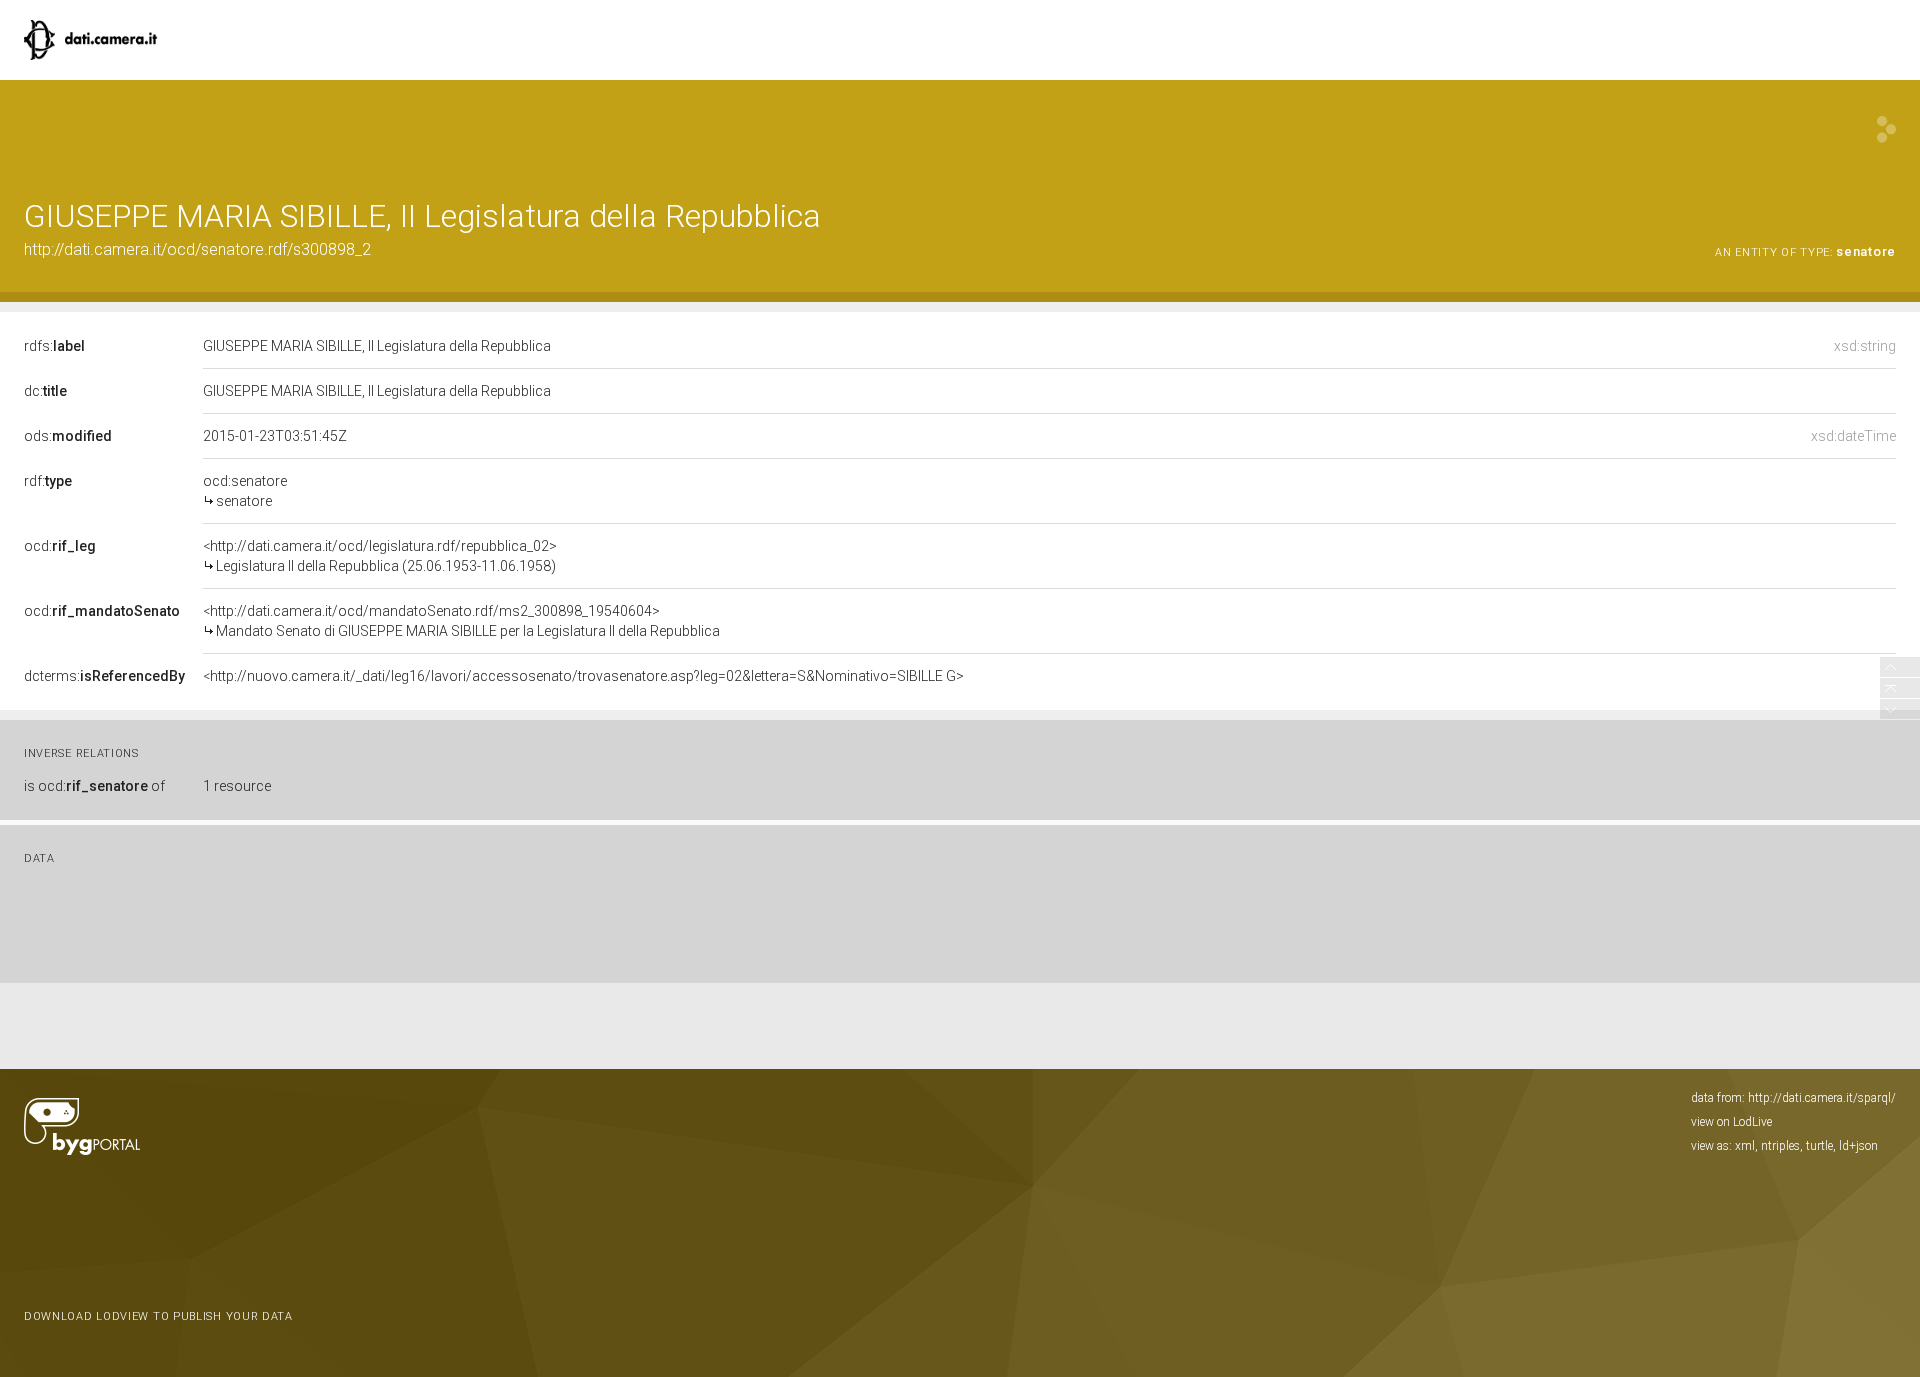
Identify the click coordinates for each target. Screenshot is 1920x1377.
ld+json (1858, 1146)
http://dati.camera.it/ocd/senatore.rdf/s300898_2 (197, 249)
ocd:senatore (245, 491)
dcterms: (104, 676)
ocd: (60, 546)
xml (1745, 1146)
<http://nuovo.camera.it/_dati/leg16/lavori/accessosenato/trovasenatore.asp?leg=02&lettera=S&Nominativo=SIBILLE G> (583, 676)
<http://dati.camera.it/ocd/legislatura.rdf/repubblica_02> (380, 556)
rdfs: (54, 346)
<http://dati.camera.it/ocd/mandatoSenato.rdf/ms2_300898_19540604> (461, 621)
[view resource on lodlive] (1886, 129)
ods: (68, 436)
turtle (1819, 1146)
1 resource (237, 786)
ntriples (1780, 1146)
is (94, 786)
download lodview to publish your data (158, 1316)
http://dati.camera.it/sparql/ (1822, 1098)
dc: (45, 391)
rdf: (48, 481)
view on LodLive (1731, 1122)
